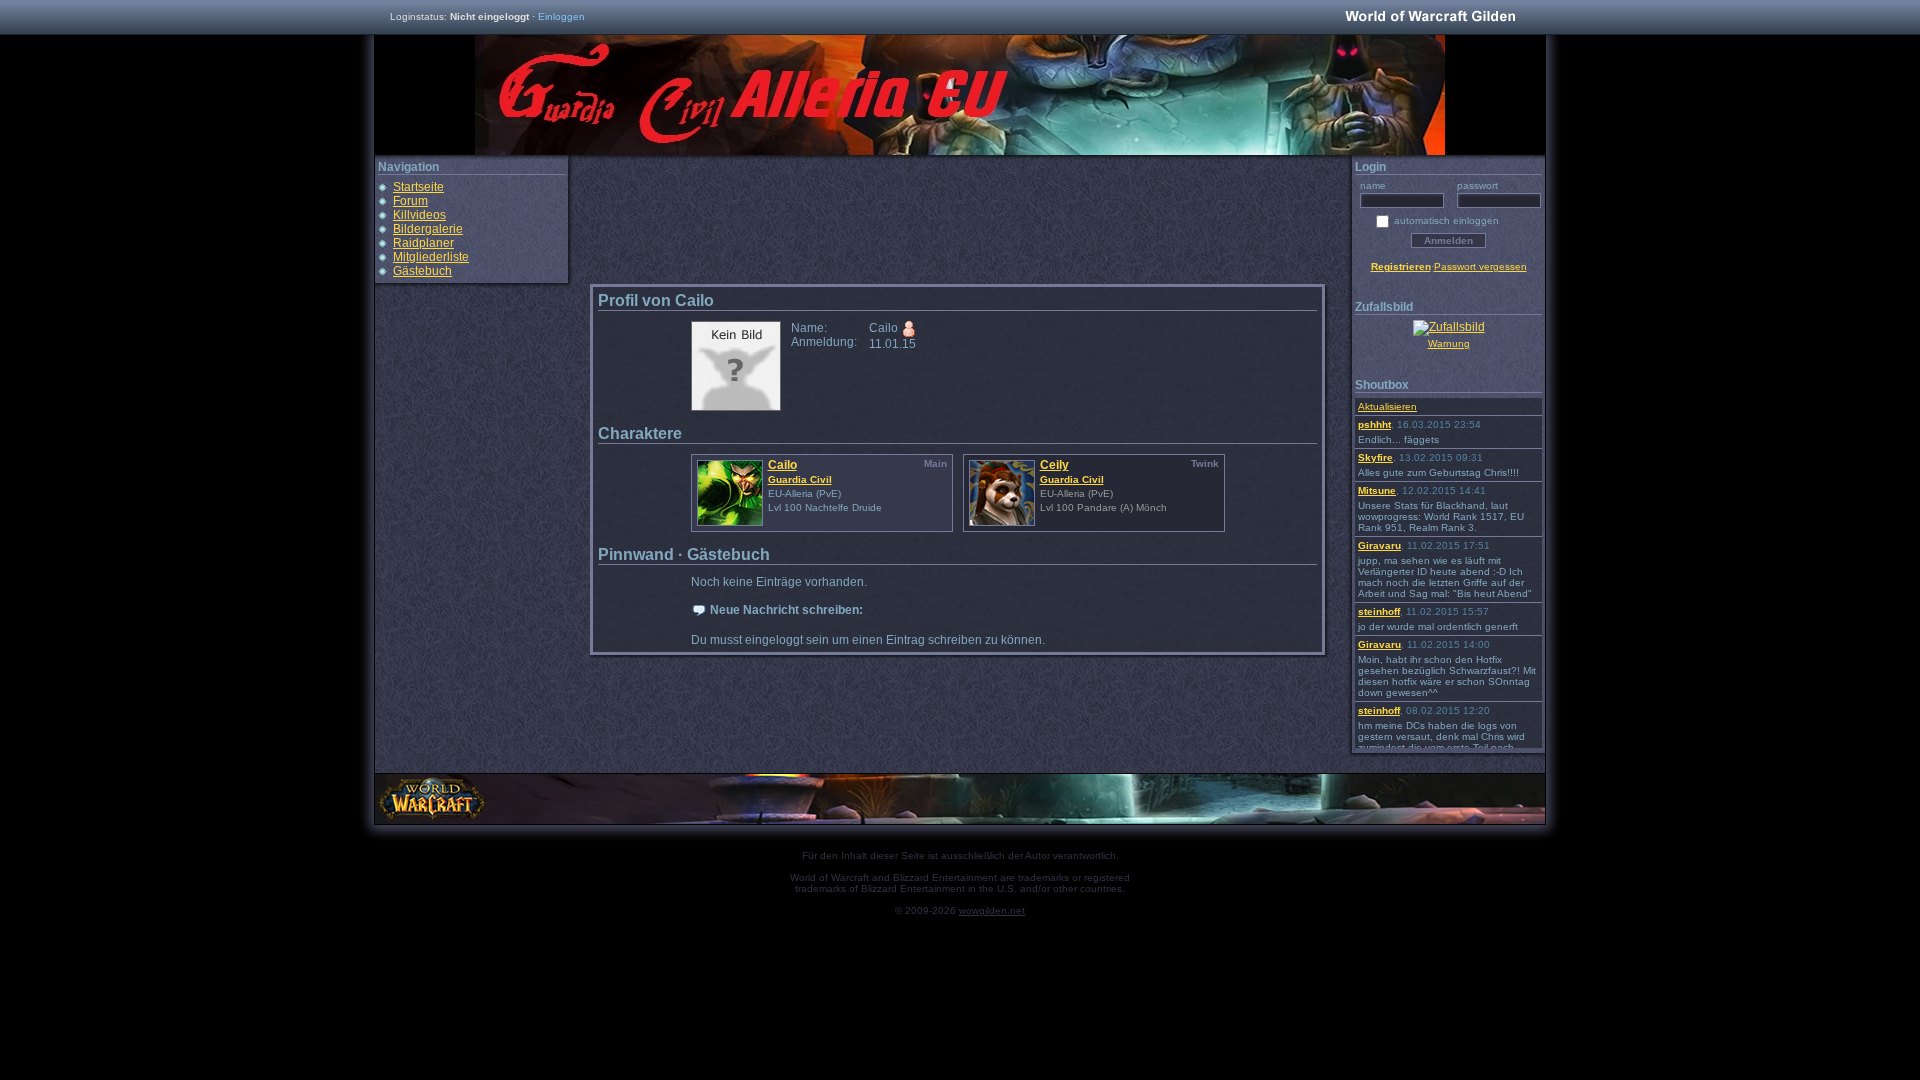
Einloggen (561, 16)
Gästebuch (422, 271)
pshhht (1374, 424)
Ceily (1054, 465)
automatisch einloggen (1446, 220)
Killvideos (419, 215)
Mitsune (1377, 490)
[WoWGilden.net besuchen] (1430, 17)
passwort (1477, 185)
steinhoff (1379, 611)
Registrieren (1401, 266)
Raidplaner (423, 243)
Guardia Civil (800, 479)
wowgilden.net (992, 910)
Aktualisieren (1387, 406)
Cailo (782, 465)
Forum (410, 201)
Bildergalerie (428, 229)
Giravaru (1379, 545)
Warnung (1449, 343)
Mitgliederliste (431, 257)
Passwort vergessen (1480, 266)
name (1373, 185)
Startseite (418, 187)
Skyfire (1375, 457)
